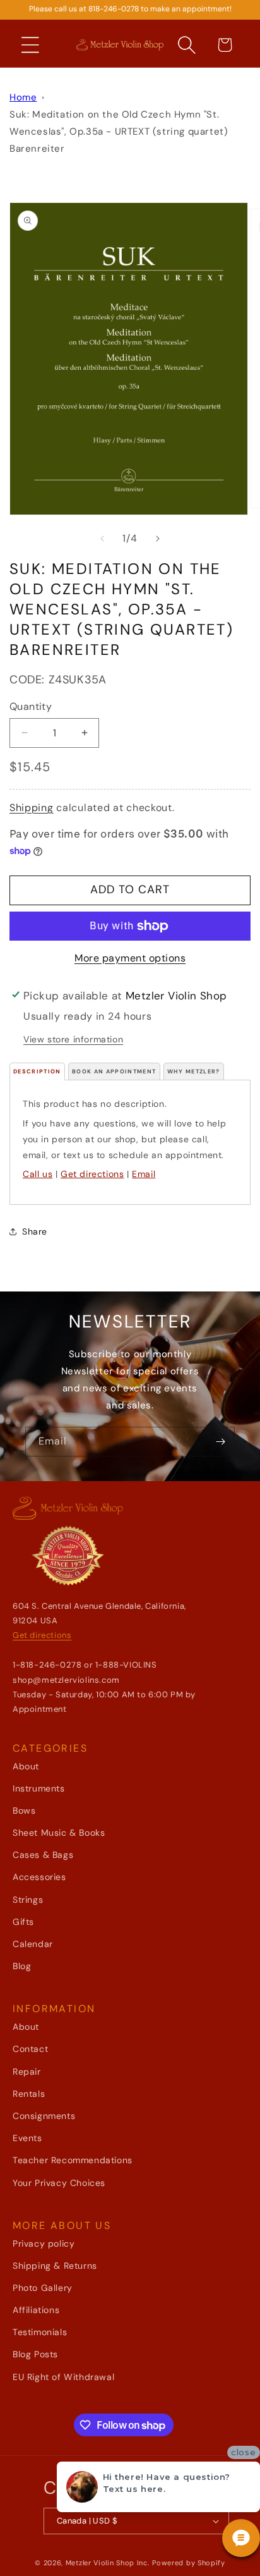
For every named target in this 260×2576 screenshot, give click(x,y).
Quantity (31, 706)
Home (23, 97)
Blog (22, 1966)
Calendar (33, 1944)
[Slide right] (158, 539)
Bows (24, 1810)
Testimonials (40, 2332)
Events (27, 2138)
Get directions (92, 1174)
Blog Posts (35, 2354)
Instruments (39, 1788)
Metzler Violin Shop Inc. (108, 2563)
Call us (38, 1174)
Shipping (32, 808)
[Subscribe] (220, 1442)
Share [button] (35, 1231)
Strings (28, 1900)
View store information (73, 1039)
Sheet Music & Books (59, 1833)
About (26, 1766)
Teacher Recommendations (73, 2160)
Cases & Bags (43, 1855)
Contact (30, 2049)
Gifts (23, 1922)
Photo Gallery (43, 2288)
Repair (27, 2072)
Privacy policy (44, 2243)
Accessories (39, 1877)
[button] (30, 45)
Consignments (44, 2116)
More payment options (130, 958)
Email (144, 1174)
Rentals (29, 2094)
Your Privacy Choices (59, 2183)
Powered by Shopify (189, 2563)
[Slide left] (102, 539)
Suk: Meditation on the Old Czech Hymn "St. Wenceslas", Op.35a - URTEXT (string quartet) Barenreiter (119, 131)
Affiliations (36, 2310)
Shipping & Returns (55, 2266)
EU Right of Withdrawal (63, 2377)
